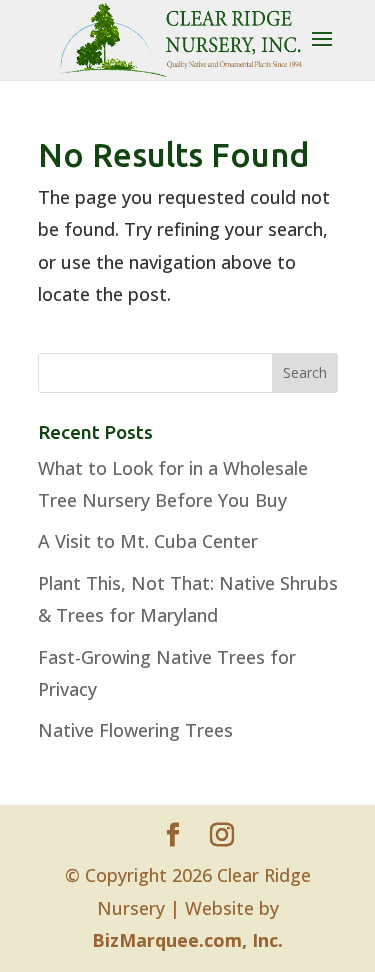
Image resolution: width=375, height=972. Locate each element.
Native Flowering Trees (135, 730)
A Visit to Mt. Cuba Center (148, 541)
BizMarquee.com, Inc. (187, 940)
